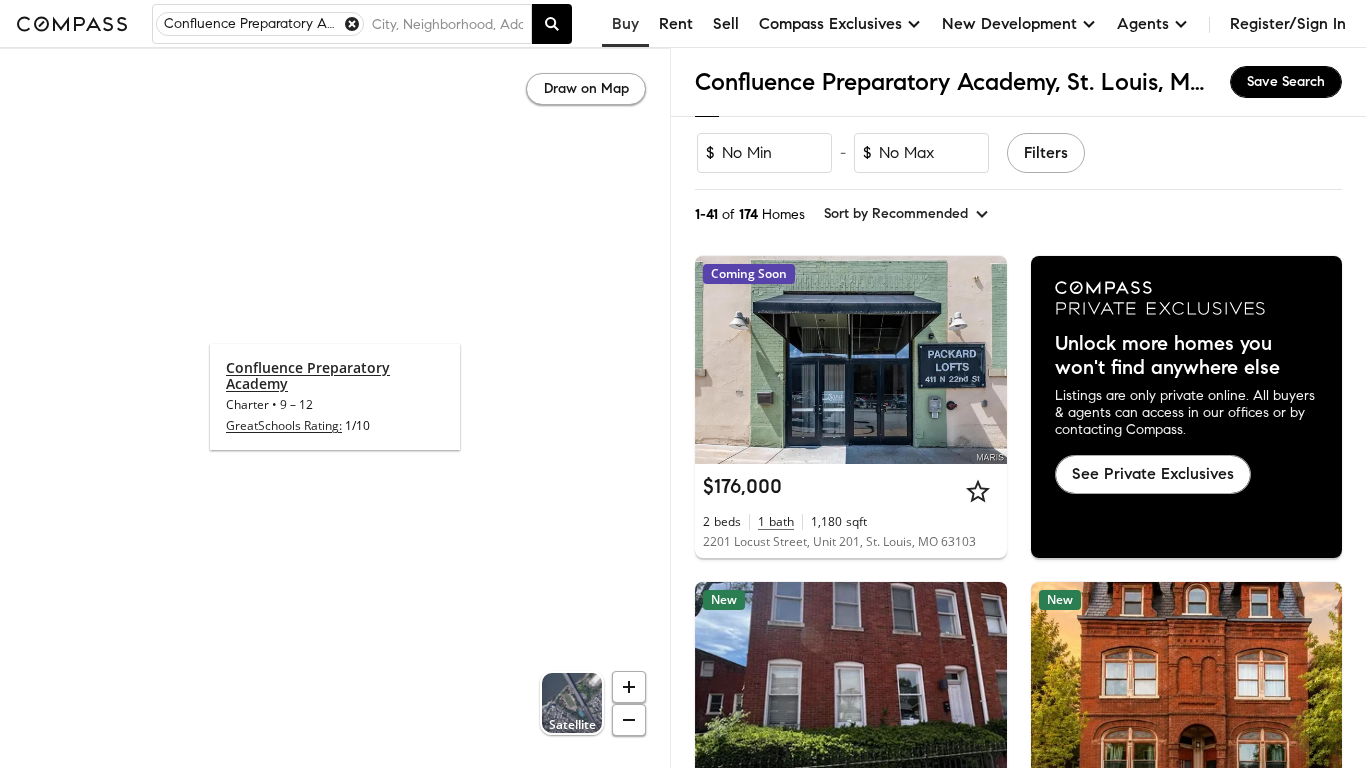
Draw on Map (586, 88)
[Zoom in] (629, 687)
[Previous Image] (719, 360)
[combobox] (447, 24)
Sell (726, 23)
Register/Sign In (1288, 23)
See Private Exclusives (1153, 473)
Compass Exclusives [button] (830, 23)
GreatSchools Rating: (284, 425)
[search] (552, 24)
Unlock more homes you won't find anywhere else (1167, 356)
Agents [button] (1143, 23)
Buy (625, 23)
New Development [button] (1009, 23)
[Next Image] (983, 360)
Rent (676, 23)
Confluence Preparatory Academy (308, 375)
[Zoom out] (629, 720)
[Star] (978, 491)
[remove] (352, 24)
